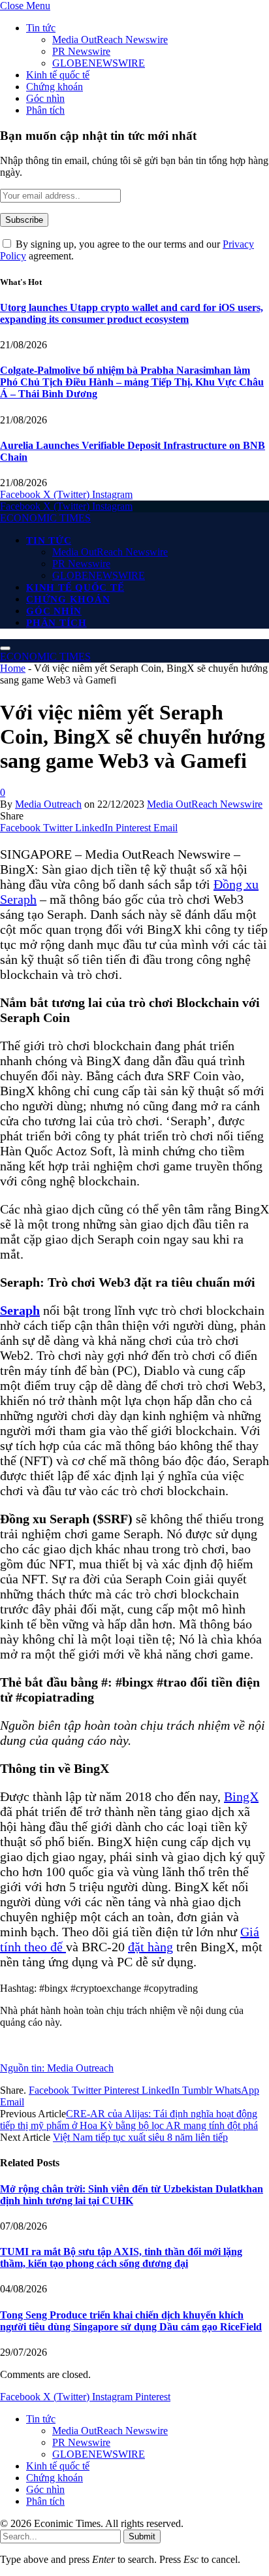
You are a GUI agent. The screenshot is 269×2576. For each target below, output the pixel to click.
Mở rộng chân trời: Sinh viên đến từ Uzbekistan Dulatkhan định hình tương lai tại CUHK (132, 2195)
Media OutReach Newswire (110, 40)
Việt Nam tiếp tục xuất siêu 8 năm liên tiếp (140, 2137)
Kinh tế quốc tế (58, 75)
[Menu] (5, 648)
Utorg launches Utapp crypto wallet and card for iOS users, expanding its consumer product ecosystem (132, 313)
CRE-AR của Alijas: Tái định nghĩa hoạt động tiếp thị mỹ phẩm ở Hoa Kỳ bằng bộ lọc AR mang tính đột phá (129, 2120)
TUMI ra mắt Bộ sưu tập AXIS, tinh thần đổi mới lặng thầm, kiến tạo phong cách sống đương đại (121, 2257)
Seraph (20, 1310)
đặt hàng (150, 1947)
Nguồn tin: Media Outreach (57, 2068)
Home (13, 668)
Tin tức (41, 28)
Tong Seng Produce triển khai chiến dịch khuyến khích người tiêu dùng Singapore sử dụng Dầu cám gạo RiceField (131, 2321)
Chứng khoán (55, 87)
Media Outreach (48, 804)
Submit (142, 2536)
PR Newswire (81, 51)
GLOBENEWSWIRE (99, 63)
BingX (241, 1796)
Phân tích (45, 110)
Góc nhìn (45, 98)
